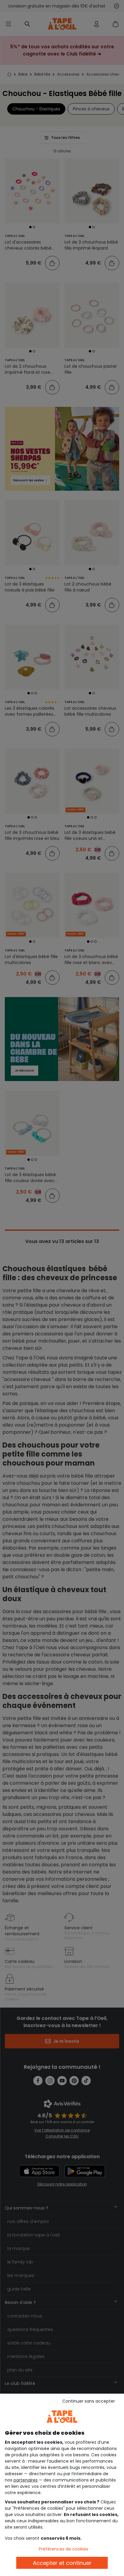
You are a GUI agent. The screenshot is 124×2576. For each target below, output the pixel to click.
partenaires (26, 2480)
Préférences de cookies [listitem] (64, 2549)
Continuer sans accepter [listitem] (89, 2401)
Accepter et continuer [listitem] (62, 2563)
